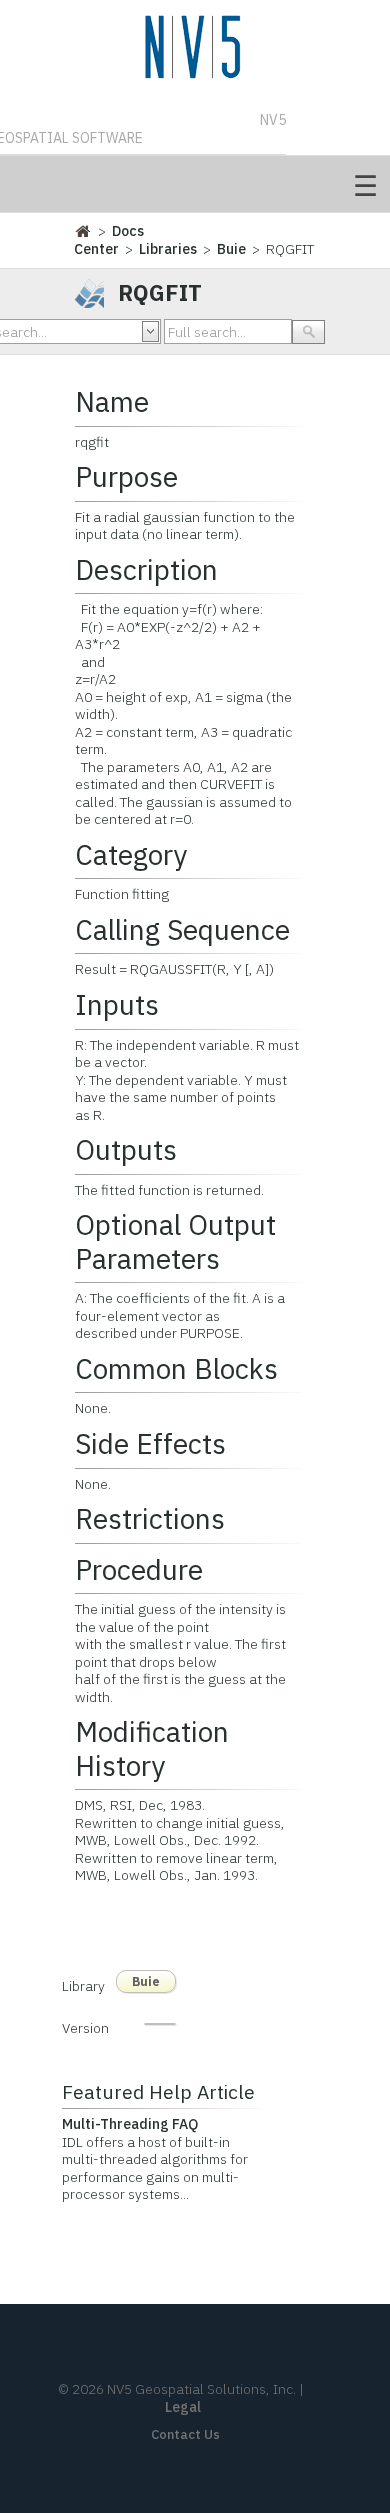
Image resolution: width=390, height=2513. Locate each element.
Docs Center (109, 240)
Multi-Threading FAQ (130, 2124)
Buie (231, 249)
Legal (183, 2407)
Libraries (168, 249)
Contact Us (185, 2434)
